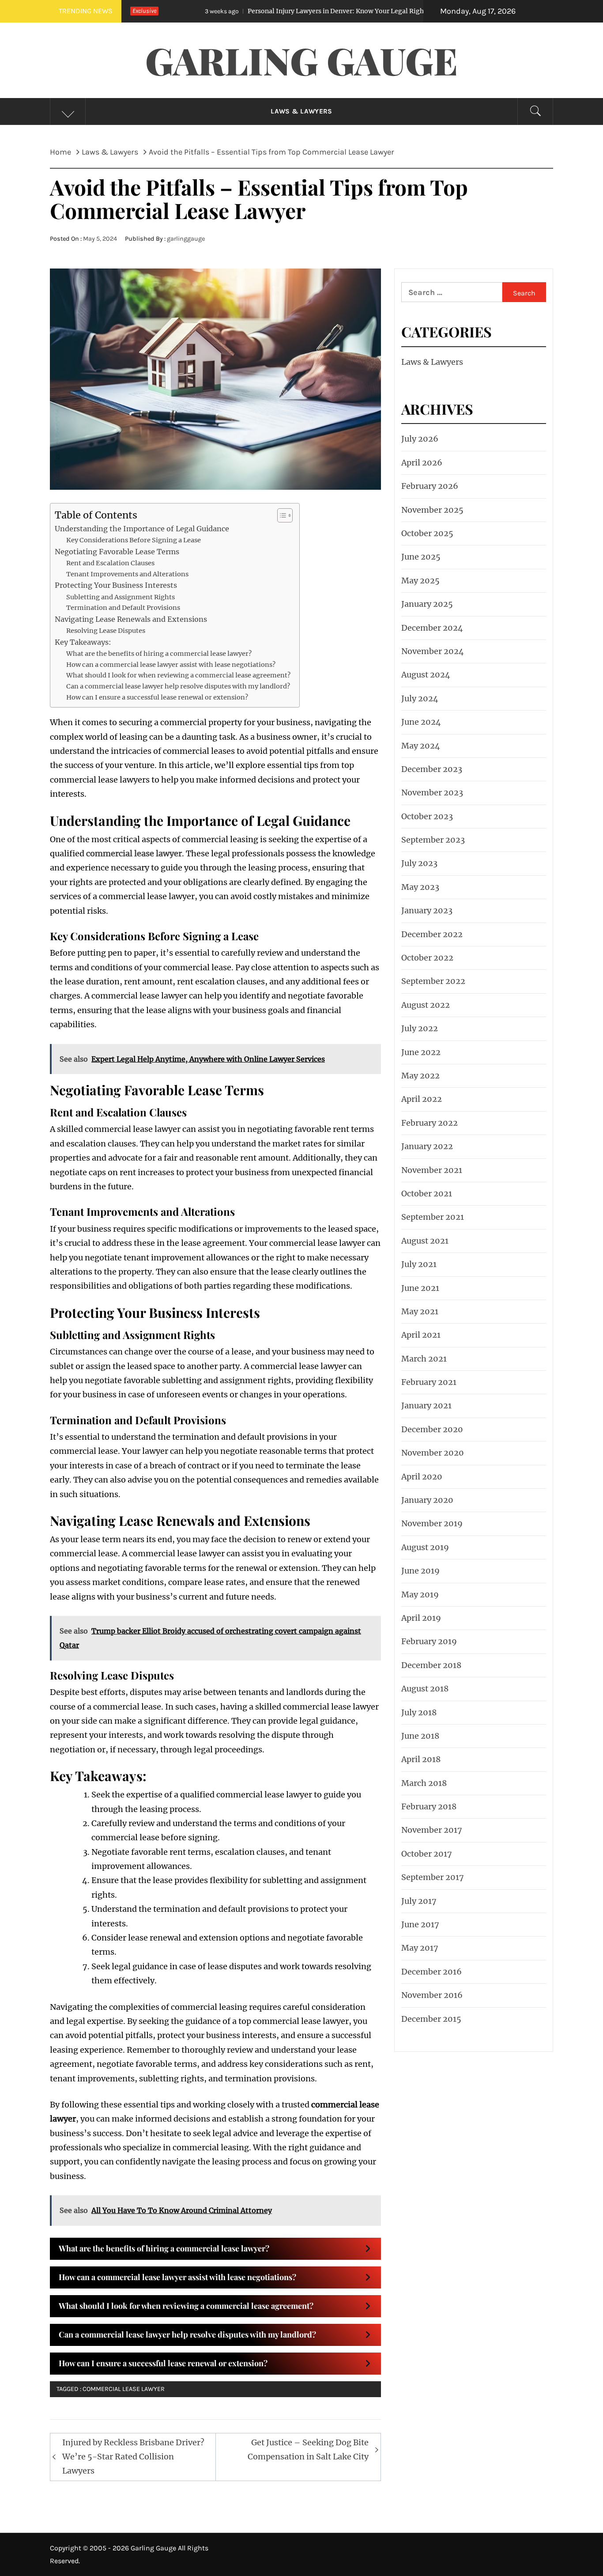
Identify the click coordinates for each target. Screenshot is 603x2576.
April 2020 (422, 1477)
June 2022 (421, 1052)
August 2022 (426, 1005)
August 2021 (425, 1241)
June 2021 (420, 1288)
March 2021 (424, 1359)
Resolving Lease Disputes (106, 631)
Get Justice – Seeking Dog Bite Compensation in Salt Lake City (308, 2449)
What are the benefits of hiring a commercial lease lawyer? (159, 654)
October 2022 (427, 958)
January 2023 (427, 910)
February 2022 (430, 1123)
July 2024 (420, 698)
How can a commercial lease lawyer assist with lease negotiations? (171, 665)
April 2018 (421, 1759)
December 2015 (431, 2019)
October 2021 (427, 1193)
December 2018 (431, 1665)
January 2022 (427, 1146)
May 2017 (420, 1948)
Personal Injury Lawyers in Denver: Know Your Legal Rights (258, 11)
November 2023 (432, 792)
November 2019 (432, 1523)
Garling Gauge (301, 60)
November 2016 (432, 1995)
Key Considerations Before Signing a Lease (134, 540)
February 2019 (429, 1641)
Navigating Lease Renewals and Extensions (131, 619)
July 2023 (419, 863)
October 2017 (427, 1854)
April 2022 (422, 1099)
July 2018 (419, 1712)
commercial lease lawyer (124, 2389)
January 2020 (427, 1500)
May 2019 (420, 1594)
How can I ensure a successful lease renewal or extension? (157, 697)
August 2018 (425, 1689)
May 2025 (420, 581)
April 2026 (422, 463)
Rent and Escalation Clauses (110, 563)
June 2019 (420, 1571)
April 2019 (421, 1618)
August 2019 (425, 1547)
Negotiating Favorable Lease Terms (117, 552)
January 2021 (426, 1405)
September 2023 (433, 840)
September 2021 (433, 1217)
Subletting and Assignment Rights (121, 597)
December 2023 (432, 769)
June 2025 (421, 557)
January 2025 (427, 604)
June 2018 (420, 1736)
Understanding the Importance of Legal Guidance (142, 529)
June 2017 (420, 1924)
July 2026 (420, 439)
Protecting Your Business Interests (116, 585)
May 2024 (421, 746)
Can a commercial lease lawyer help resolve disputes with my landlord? (178, 686)
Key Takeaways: (83, 642)
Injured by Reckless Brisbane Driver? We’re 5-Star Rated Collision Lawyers (133, 2457)
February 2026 (430, 486)
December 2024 (432, 628)
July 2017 (419, 1901)
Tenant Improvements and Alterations (127, 574)
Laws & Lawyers (301, 111)
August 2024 (426, 675)
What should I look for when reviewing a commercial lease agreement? (178, 675)
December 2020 (432, 1429)
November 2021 (432, 1170)
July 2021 (419, 1264)
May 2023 (420, 887)
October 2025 (427, 533)
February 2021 (429, 1382)
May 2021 (420, 1311)
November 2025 (432, 510)
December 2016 (432, 1972)
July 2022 (420, 1028)
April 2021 (421, 1335)
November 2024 (433, 651)
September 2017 (433, 1877)
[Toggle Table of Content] (281, 515)
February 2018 (429, 1806)
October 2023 (427, 816)
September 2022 (433, 981)
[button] (215, 2249)
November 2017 (432, 1830)
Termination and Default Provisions (123, 608)
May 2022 (420, 1076)
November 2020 (433, 1453)
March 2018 (424, 1783)
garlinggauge (186, 239)
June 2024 (421, 722)
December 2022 (432, 934)
